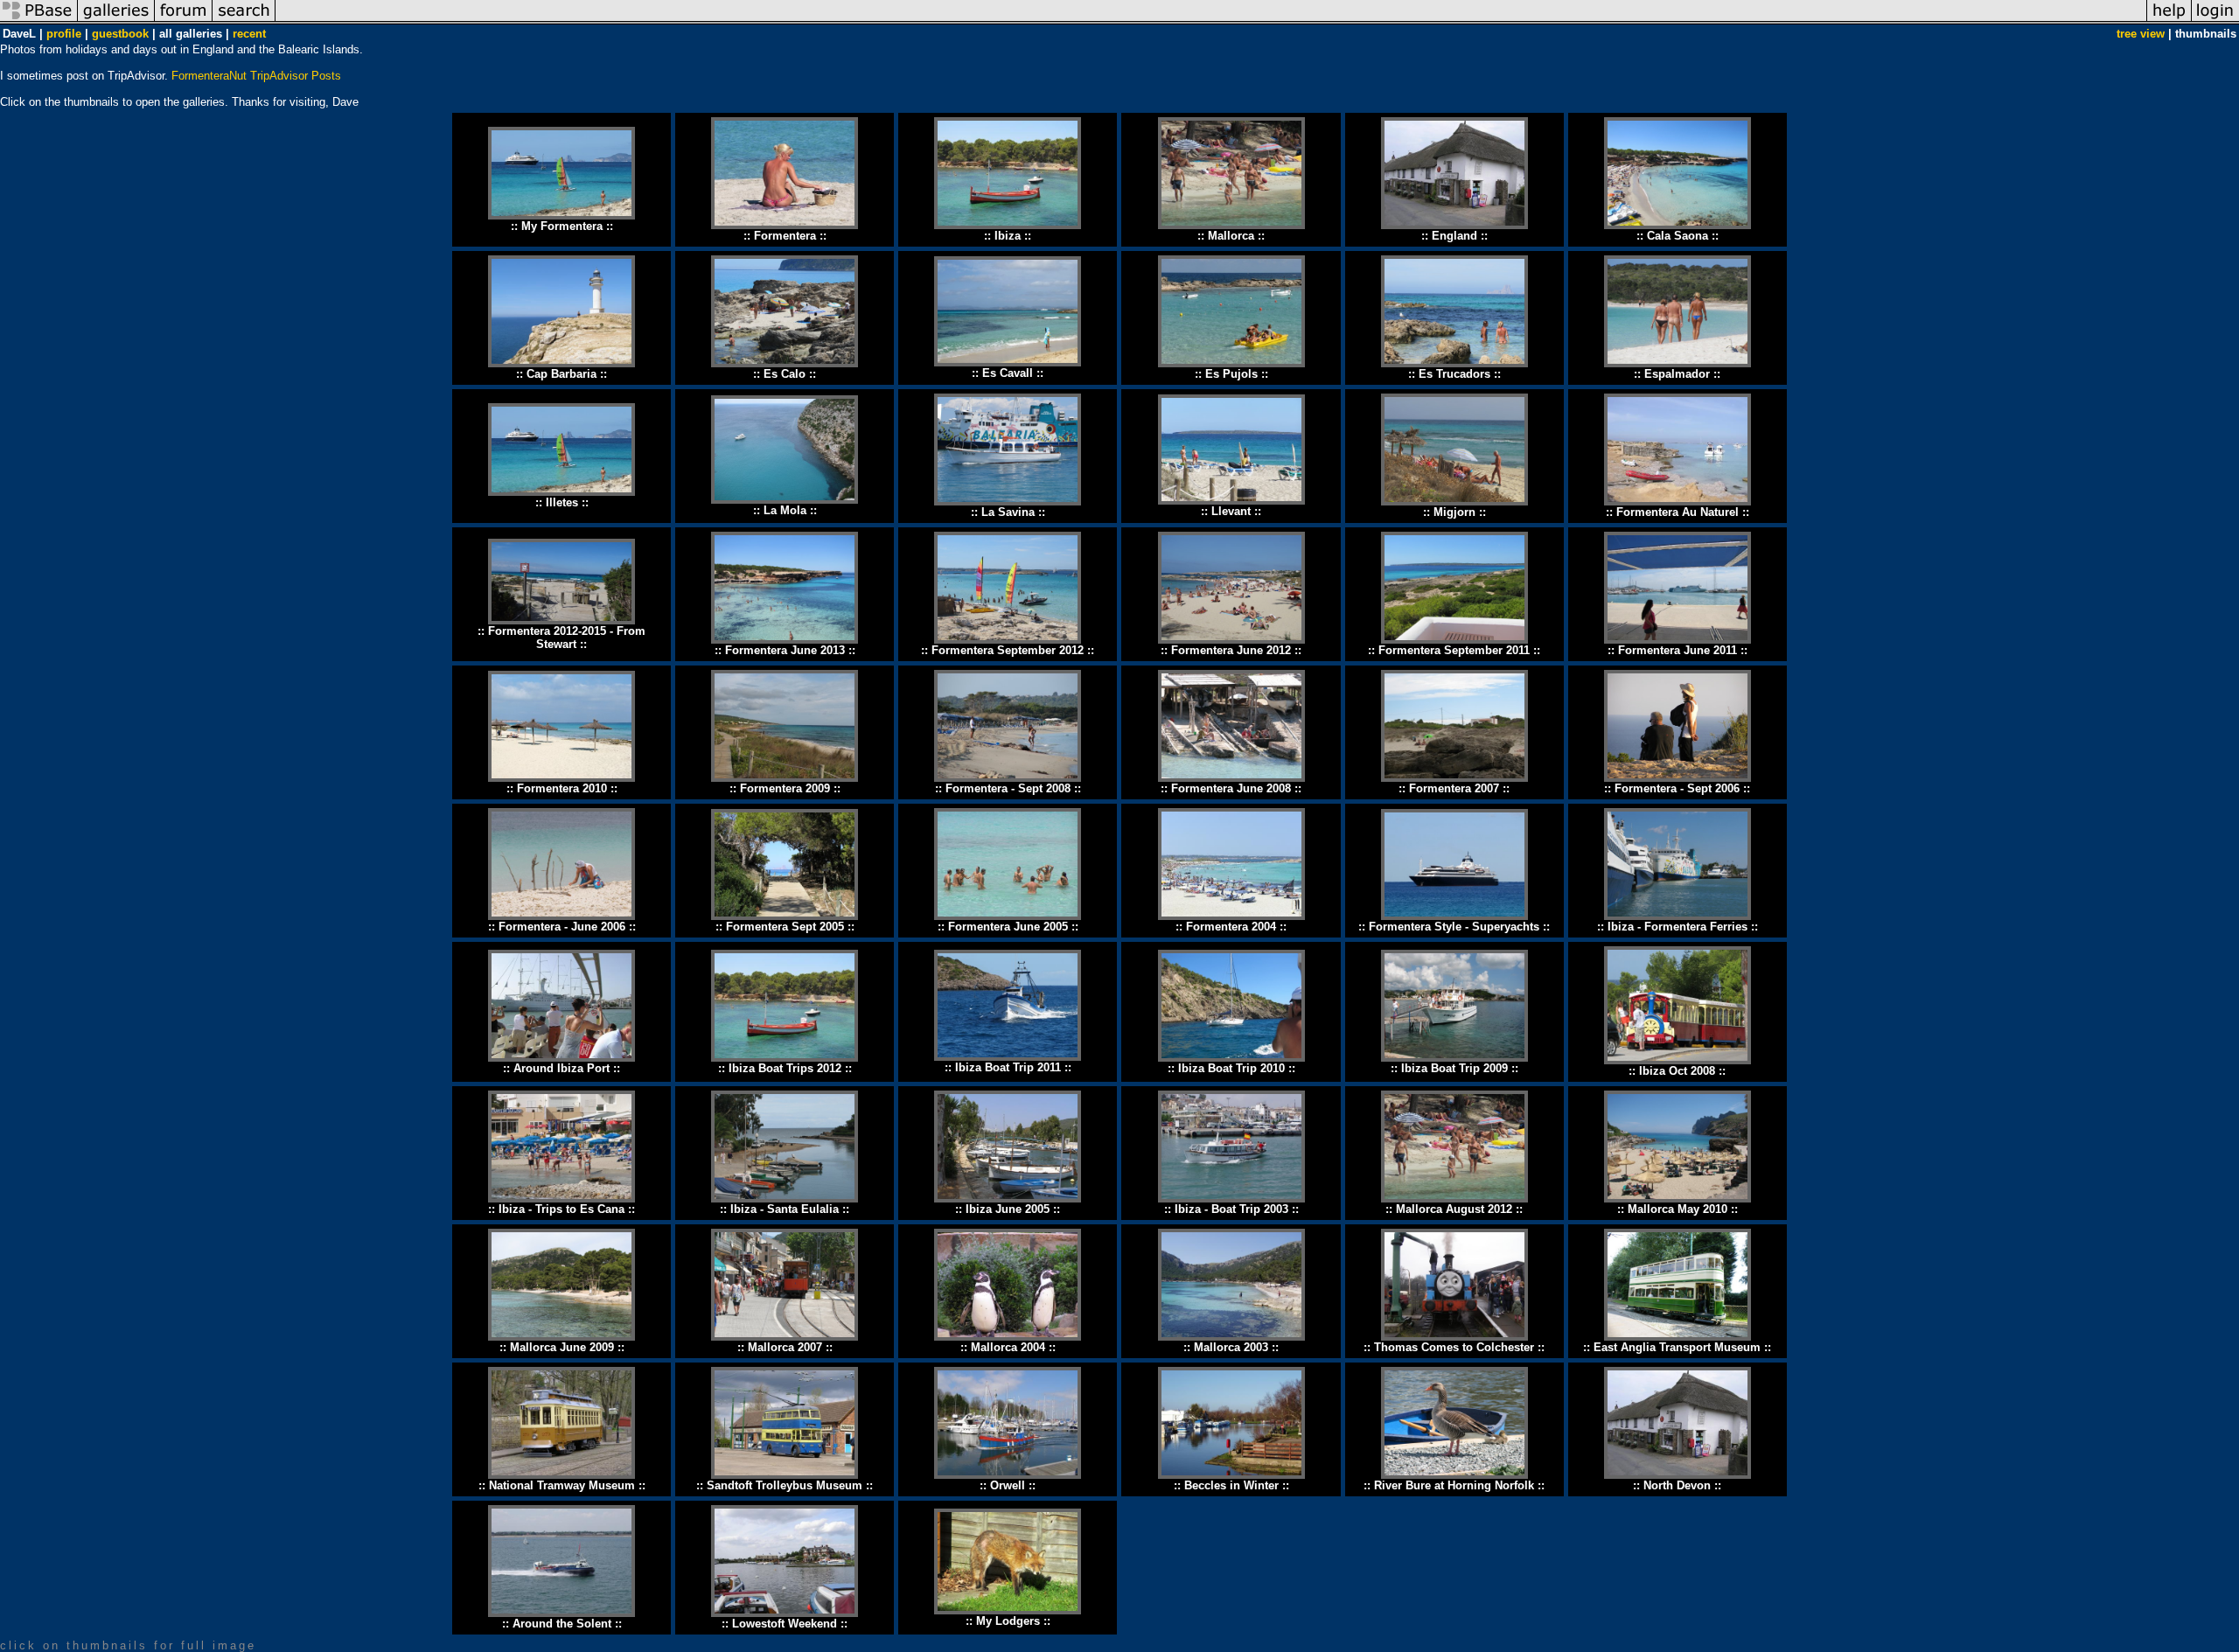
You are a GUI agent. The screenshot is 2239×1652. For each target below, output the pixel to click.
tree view (2141, 34)
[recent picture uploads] (116, 21)
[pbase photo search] (244, 21)
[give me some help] (2169, 21)
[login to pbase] (2215, 21)
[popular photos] (1211, 21)
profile (64, 34)
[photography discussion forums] (184, 21)
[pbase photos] (39, 21)
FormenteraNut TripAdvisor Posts (256, 76)
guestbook (120, 34)
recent (249, 34)
